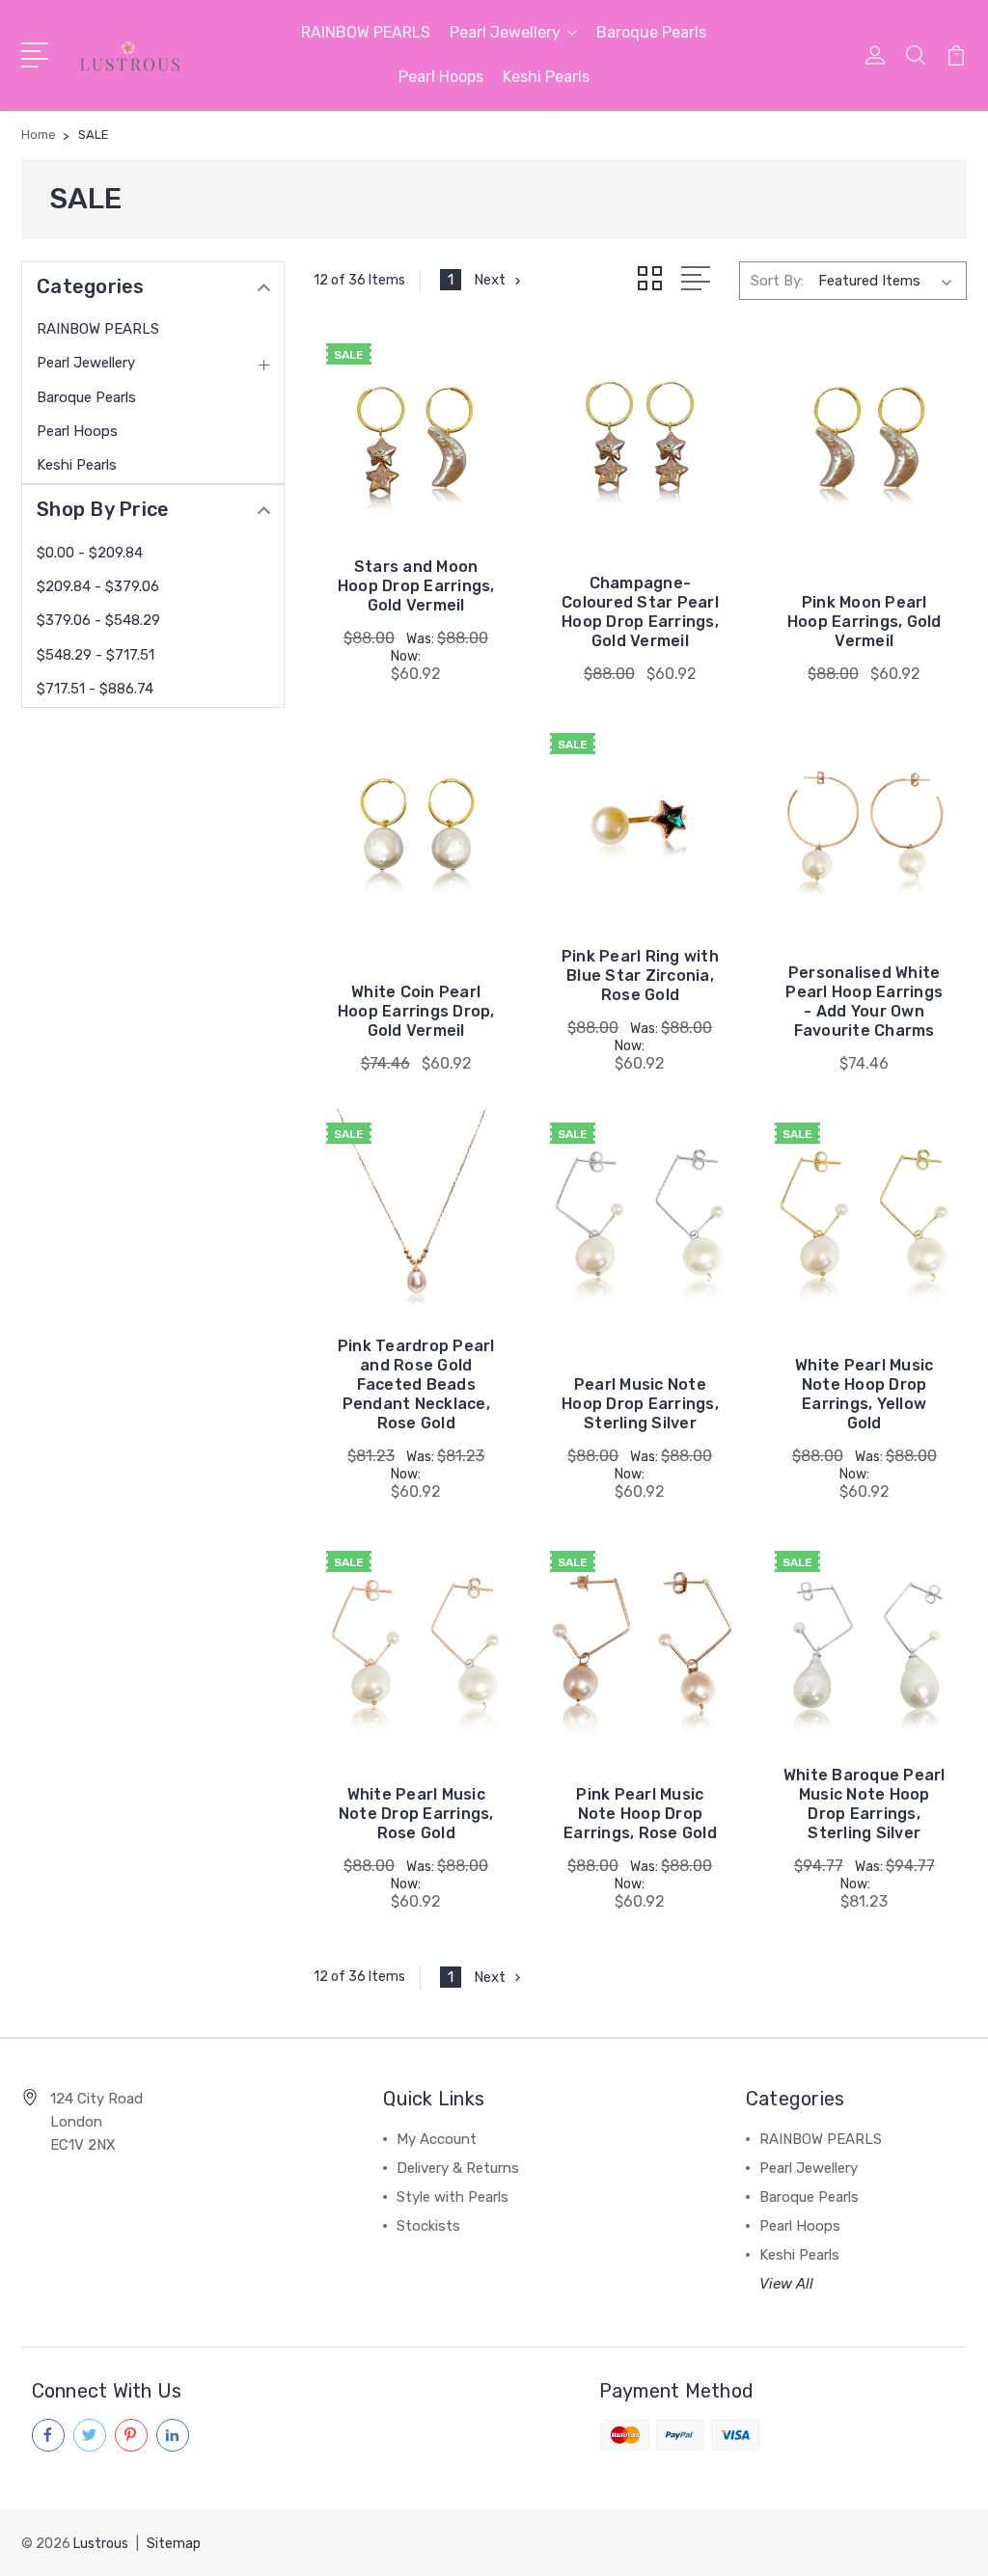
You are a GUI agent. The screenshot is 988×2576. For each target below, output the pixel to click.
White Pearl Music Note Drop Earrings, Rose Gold (416, 1814)
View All (786, 2284)
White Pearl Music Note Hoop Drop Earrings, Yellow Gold (864, 1394)
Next (490, 280)
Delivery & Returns (458, 2168)
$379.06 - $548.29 (98, 620)
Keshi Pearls (546, 77)
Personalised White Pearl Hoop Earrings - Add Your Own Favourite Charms (864, 1002)
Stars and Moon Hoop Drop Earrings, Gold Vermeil (416, 586)
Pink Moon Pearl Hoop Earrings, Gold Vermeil (864, 622)
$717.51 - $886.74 (95, 689)
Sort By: (777, 281)
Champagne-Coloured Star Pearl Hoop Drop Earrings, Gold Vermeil (640, 612)
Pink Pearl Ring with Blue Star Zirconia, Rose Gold (640, 976)
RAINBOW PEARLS (366, 32)
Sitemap (174, 2544)
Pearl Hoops (441, 77)
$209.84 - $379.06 (98, 586)
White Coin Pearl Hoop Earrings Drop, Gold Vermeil (416, 1011)
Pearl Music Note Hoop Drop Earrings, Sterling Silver (640, 1404)
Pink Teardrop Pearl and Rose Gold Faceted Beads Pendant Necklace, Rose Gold (416, 1384)
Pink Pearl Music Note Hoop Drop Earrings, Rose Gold (640, 1814)
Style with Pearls (453, 2197)
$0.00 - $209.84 (90, 553)
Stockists (428, 2226)
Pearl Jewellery (505, 32)
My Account (437, 2139)
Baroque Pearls (651, 32)
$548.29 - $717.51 (96, 655)
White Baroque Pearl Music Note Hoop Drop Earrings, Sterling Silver (864, 1804)
